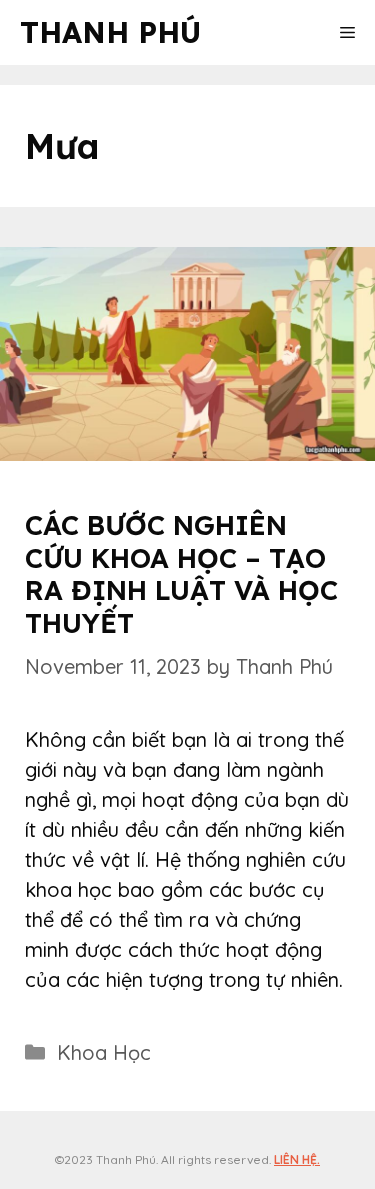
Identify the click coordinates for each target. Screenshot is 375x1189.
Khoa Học (104, 1052)
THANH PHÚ (110, 32)
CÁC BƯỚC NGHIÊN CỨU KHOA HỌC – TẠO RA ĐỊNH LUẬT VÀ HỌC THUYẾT (181, 573)
